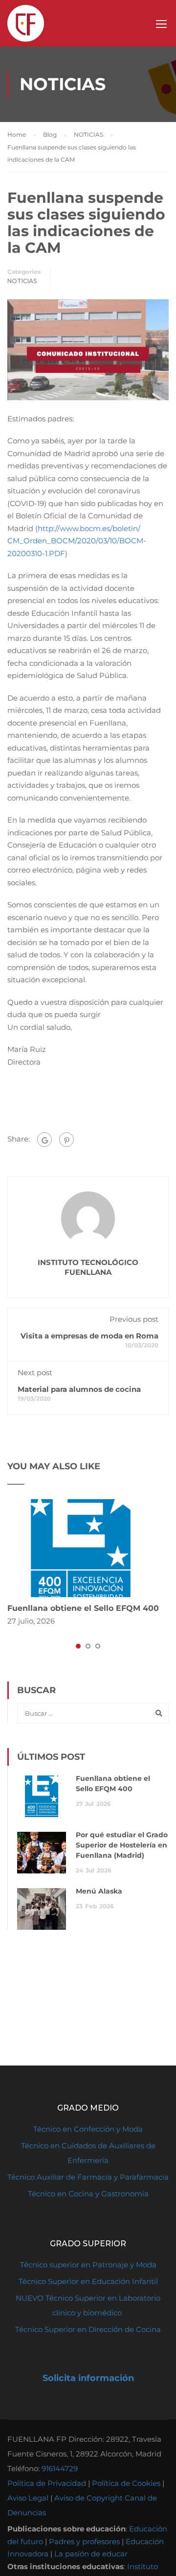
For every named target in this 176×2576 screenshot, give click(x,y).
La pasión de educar (91, 2554)
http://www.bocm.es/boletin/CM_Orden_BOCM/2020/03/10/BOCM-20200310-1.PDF (77, 541)
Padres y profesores (84, 2541)
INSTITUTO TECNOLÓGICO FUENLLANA (88, 1267)
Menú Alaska (99, 1891)
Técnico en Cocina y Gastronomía (88, 2194)
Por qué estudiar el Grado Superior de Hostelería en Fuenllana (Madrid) (122, 1845)
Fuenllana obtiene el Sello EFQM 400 (83, 1608)
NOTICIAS (22, 281)
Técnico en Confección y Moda (88, 2129)
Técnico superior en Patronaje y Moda (88, 2265)
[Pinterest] (66, 1140)
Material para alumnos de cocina (79, 1389)
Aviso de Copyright (88, 2498)
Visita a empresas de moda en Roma (89, 1336)
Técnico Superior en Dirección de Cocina (88, 2329)
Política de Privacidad (47, 2483)
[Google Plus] (44, 1140)
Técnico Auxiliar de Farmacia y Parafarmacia (88, 2177)
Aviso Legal (28, 2498)
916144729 (60, 2468)
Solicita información (88, 2378)
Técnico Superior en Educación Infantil (88, 2281)
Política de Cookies (126, 2483)
